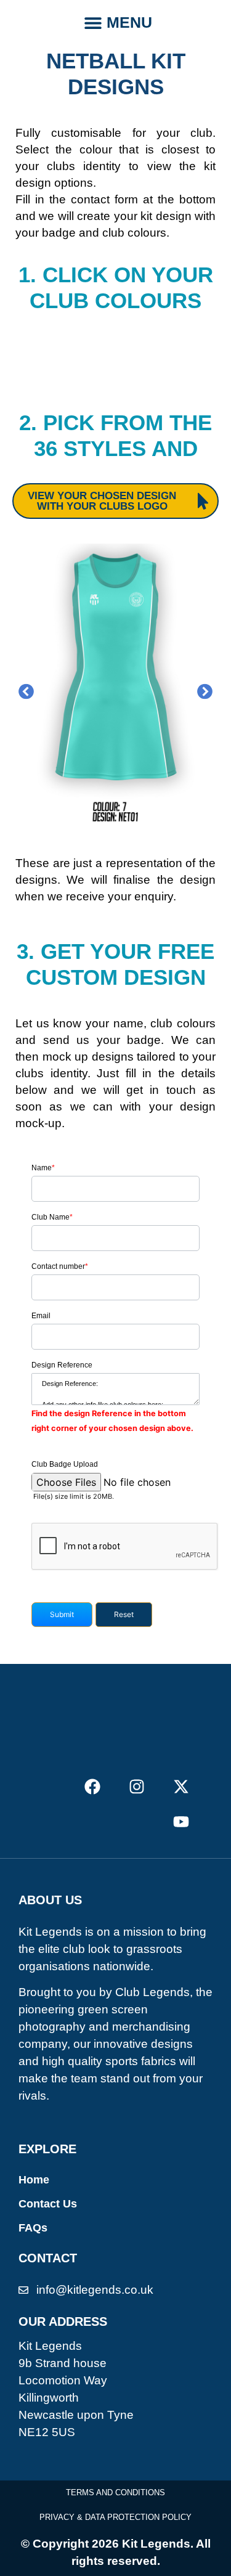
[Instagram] (137, 1786)
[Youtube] (181, 1822)
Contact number (60, 1266)
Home (34, 2180)
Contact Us (48, 2204)
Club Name (52, 1217)
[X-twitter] (181, 1786)
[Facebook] (92, 1786)
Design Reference (62, 1365)
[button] (93, 22)
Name (43, 1168)
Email (41, 1316)
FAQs (33, 2228)
